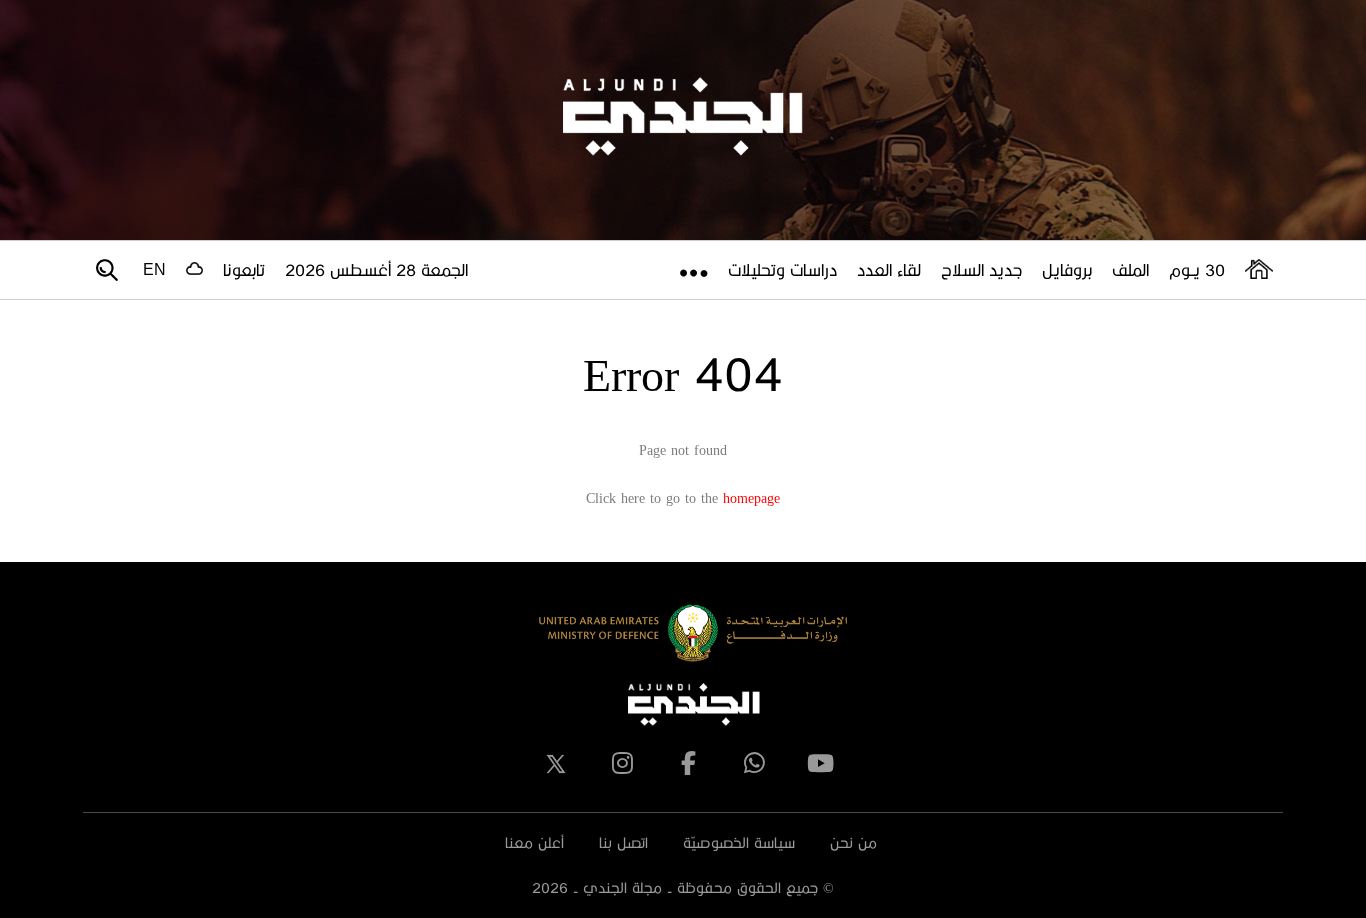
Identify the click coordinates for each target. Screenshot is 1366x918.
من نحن (853, 842)
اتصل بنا (623, 842)
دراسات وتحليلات (782, 269)
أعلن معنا (534, 842)
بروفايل (1067, 269)
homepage (751, 497)
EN (154, 269)
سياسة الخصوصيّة (739, 842)
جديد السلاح (981, 269)
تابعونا (244, 269)
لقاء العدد (889, 269)
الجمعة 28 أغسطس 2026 (376, 269)
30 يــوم (1197, 269)
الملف (1130, 269)
